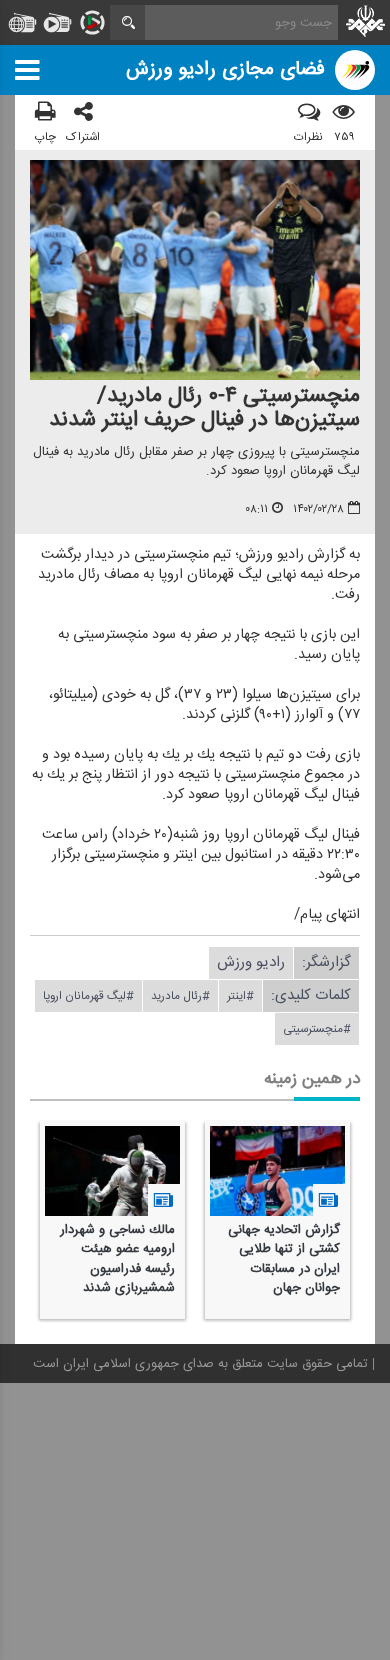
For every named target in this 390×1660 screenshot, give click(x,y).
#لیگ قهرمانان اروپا (88, 996)
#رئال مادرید (180, 996)
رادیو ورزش (251, 962)
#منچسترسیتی (317, 1029)
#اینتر (240, 996)
